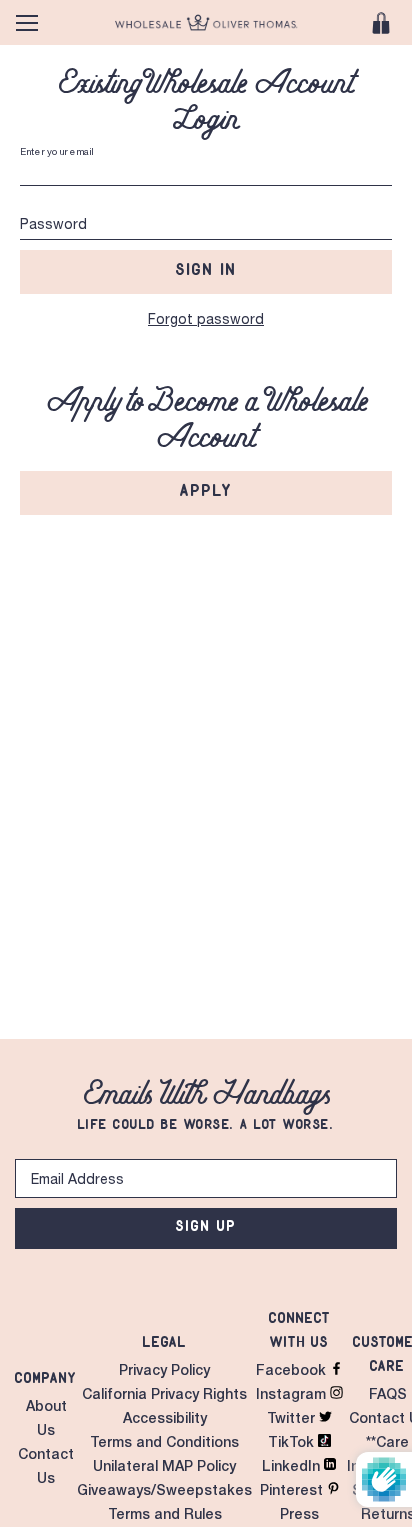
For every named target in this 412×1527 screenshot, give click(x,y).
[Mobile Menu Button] (27, 23)
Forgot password (206, 321)
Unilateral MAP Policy (164, 1468)
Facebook (293, 1372)
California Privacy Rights (164, 1396)
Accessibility (165, 1420)
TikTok (293, 1444)
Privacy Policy (164, 1372)
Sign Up (206, 1225)
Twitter (293, 1420)
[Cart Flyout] (381, 23)
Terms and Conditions (164, 1444)
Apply (206, 490)
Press (299, 1516)
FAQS (388, 1396)
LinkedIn (293, 1468)
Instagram (293, 1396)
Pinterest (293, 1492)
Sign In (206, 269)
